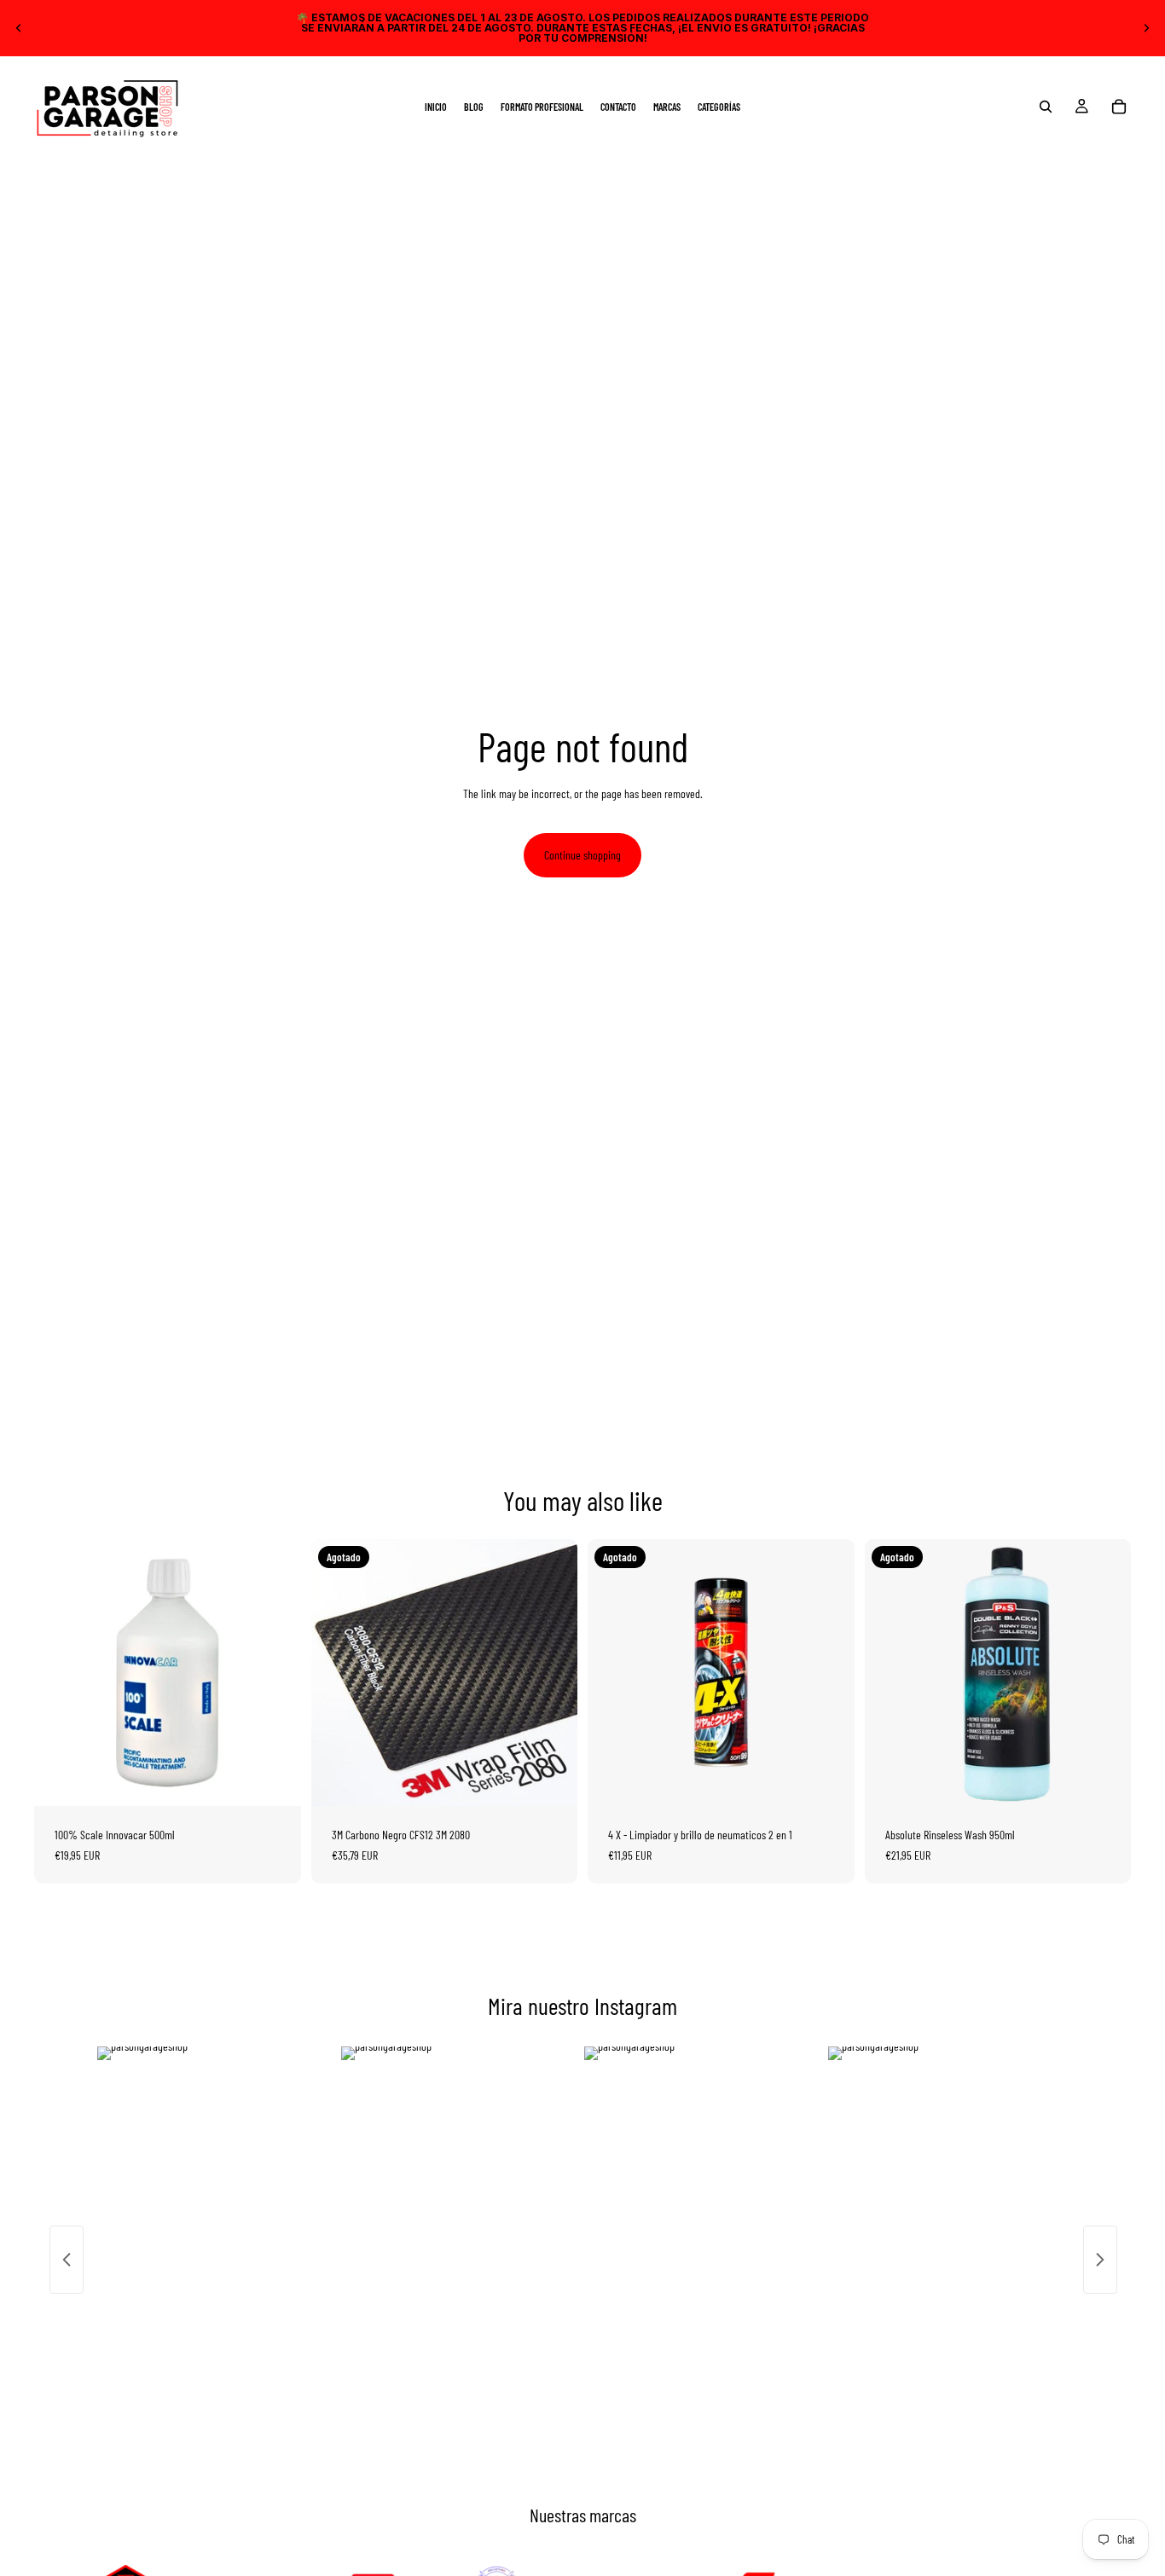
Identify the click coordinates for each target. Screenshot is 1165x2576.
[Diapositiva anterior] (19, 28)
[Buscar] (1046, 107)
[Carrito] (1119, 107)
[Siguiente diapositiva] (1146, 28)
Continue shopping (582, 855)
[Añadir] (275, 1780)
